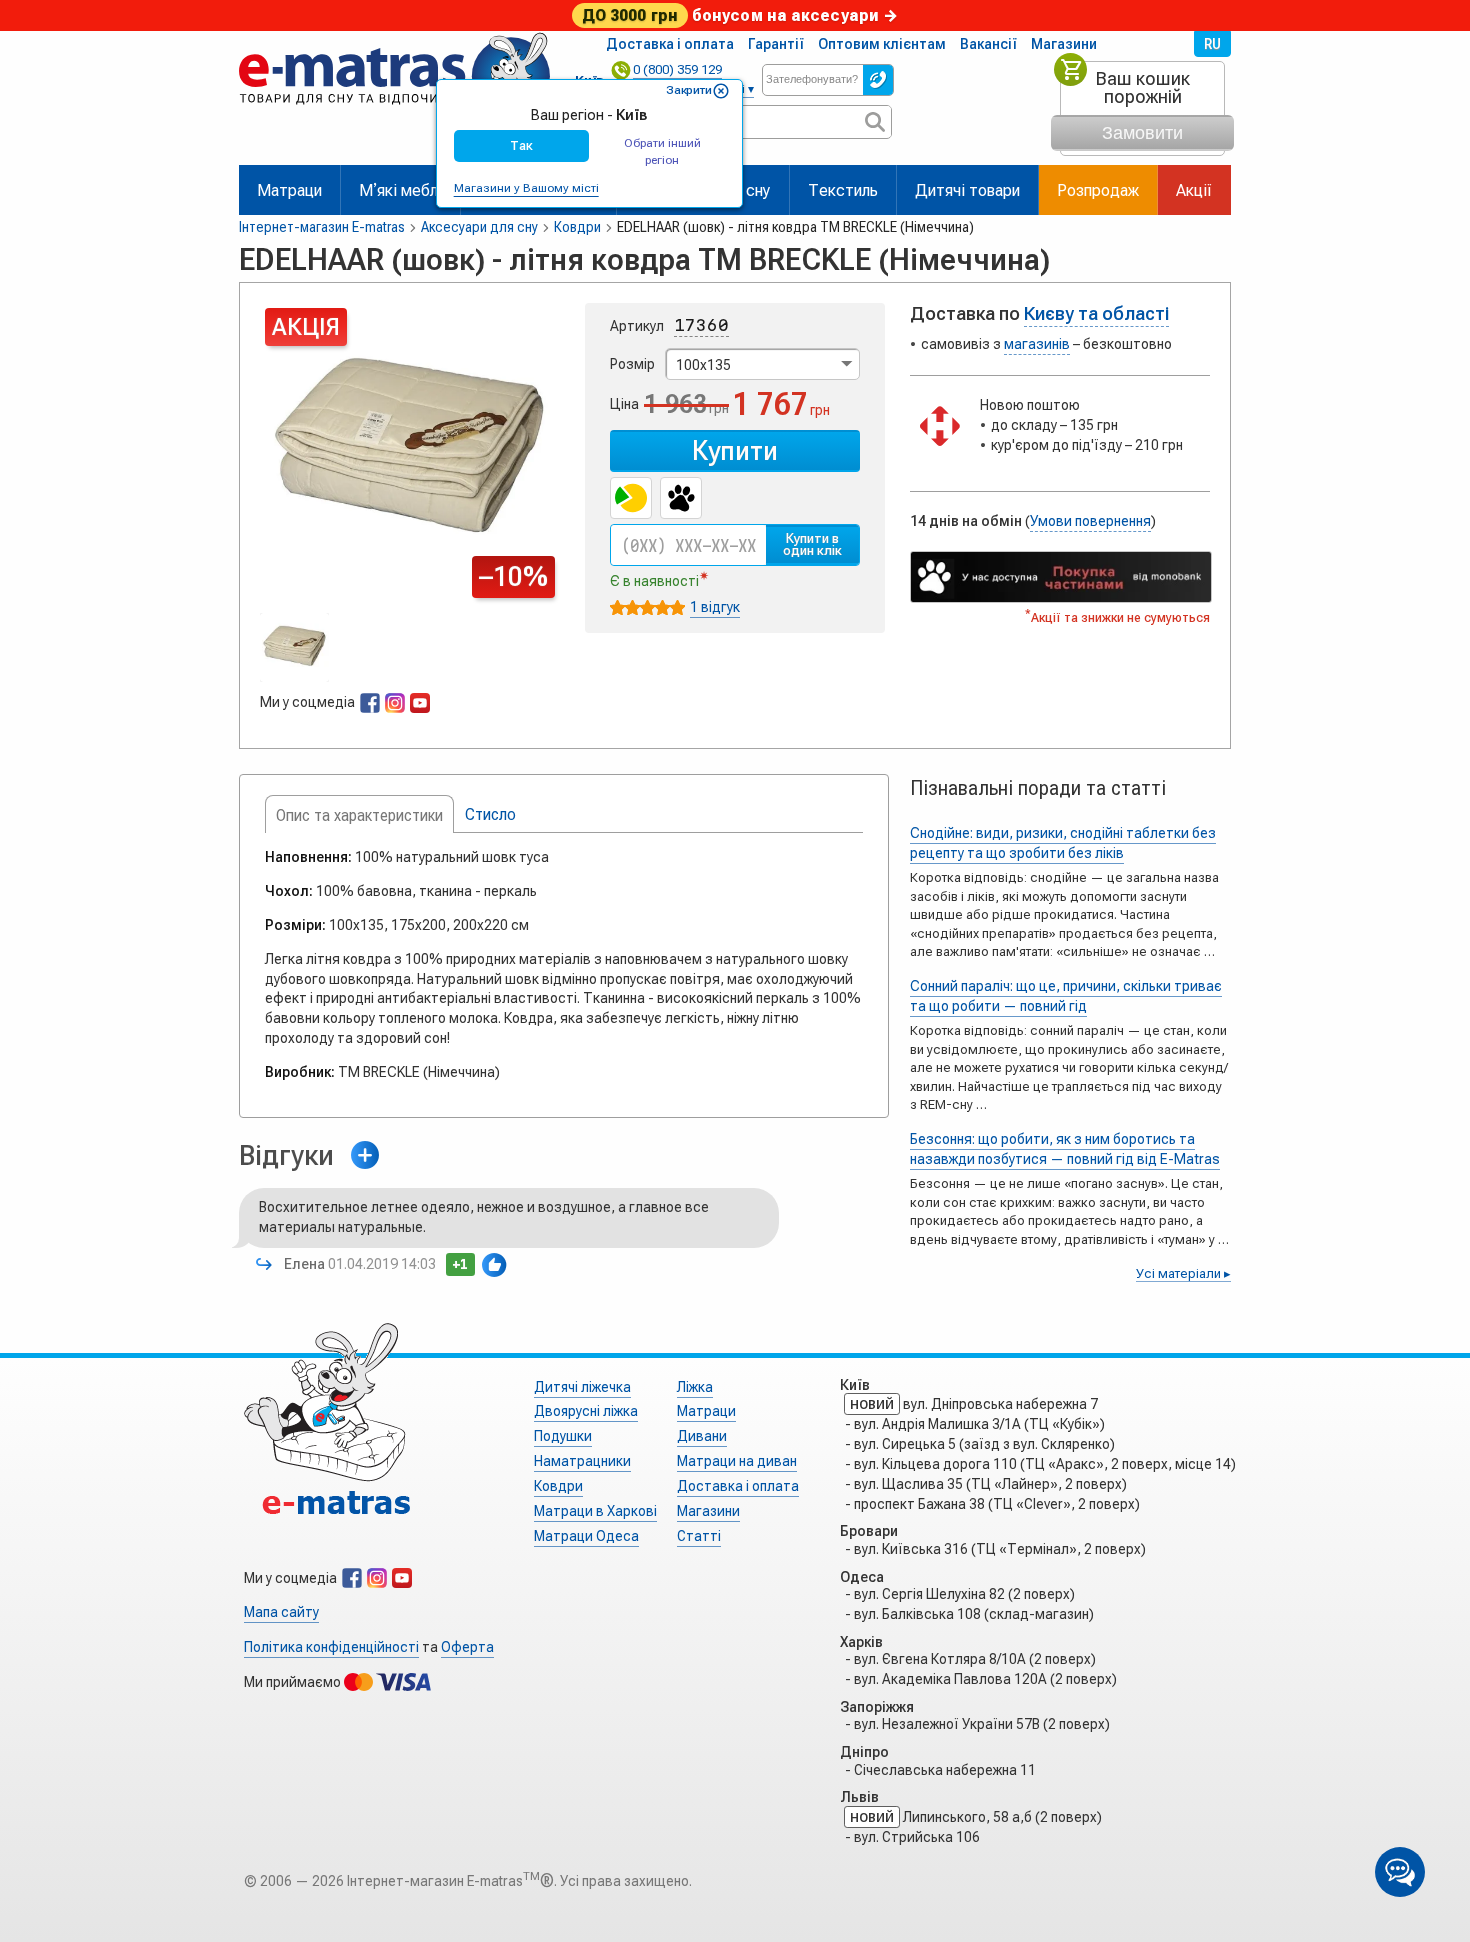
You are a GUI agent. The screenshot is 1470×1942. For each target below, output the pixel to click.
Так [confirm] (521, 145)
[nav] (394, 112)
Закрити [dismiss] (689, 90)
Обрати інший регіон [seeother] (662, 151)
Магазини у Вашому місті (526, 188)
